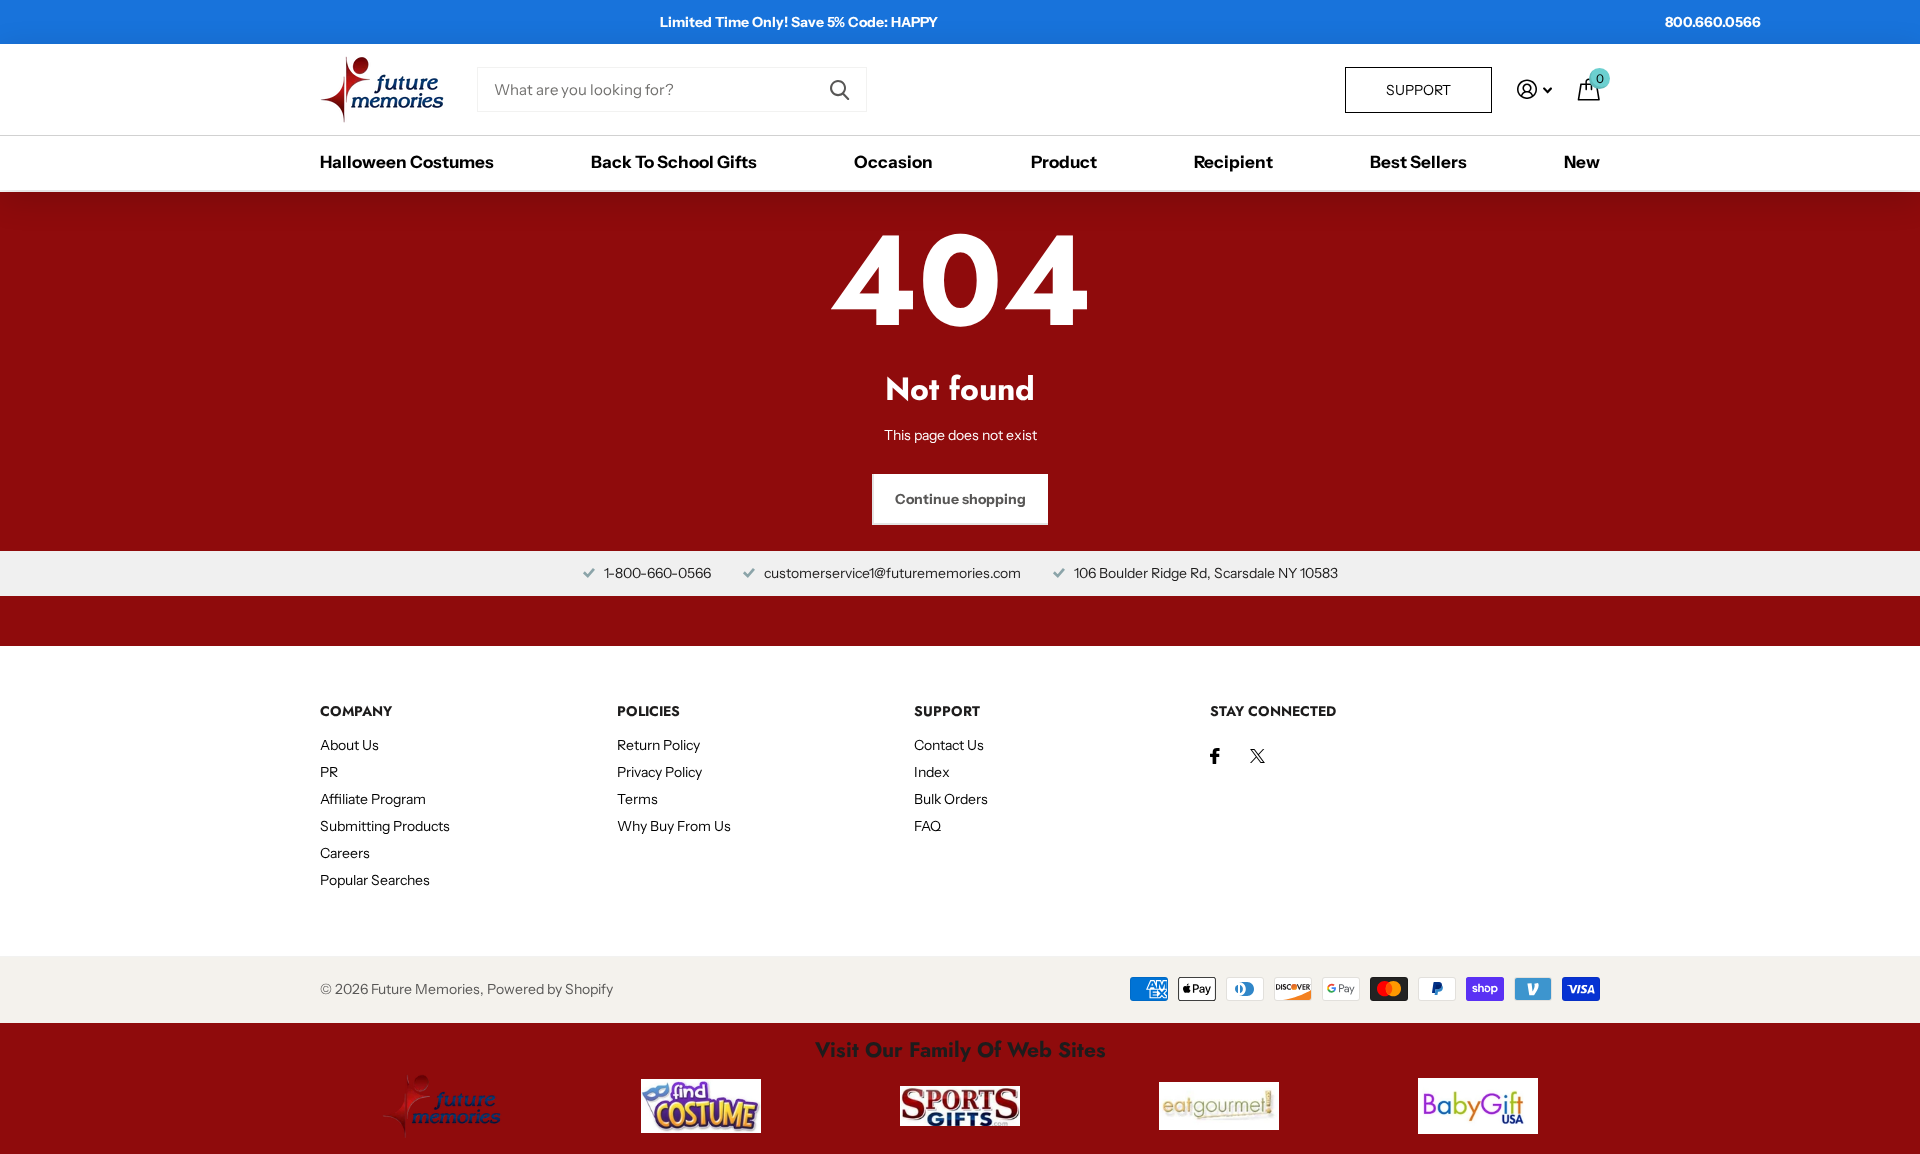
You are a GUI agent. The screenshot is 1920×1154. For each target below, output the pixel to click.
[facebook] (1215, 756)
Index (932, 772)
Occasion (893, 162)
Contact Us (949, 745)
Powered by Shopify (550, 989)
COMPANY (356, 711)
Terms (637, 799)
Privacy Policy (659, 772)
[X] (1257, 756)
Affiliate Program (373, 799)
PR (329, 772)
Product (1064, 162)
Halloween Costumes (407, 162)
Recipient (1233, 162)
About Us (349, 745)
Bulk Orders (951, 799)
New (1582, 162)
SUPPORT (947, 711)
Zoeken (839, 89)
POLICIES (648, 711)
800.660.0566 (1713, 22)
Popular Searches (375, 880)
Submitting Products (385, 826)
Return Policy (658, 745)
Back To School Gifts (674, 162)
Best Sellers (1418, 162)
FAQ (927, 826)
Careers (345, 853)
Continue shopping (960, 499)
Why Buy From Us (674, 826)
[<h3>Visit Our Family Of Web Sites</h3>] (441, 1106)
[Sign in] (1534, 89)
